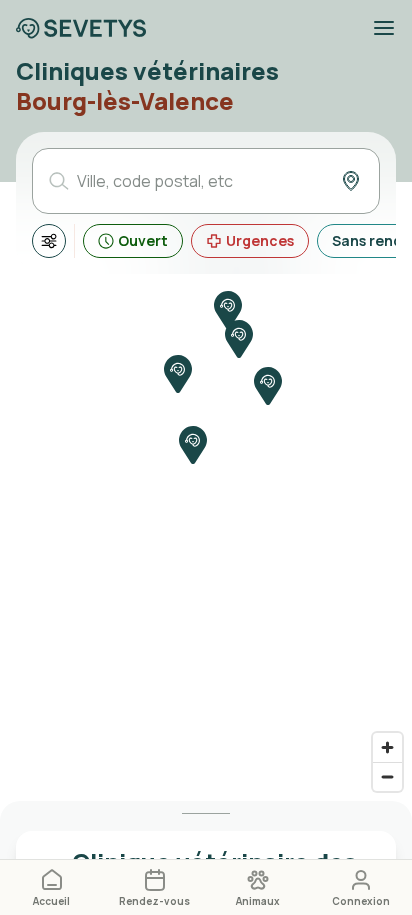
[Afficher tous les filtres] (49, 241)
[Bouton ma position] (351, 181)
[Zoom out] (387, 776)
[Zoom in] (387, 747)
